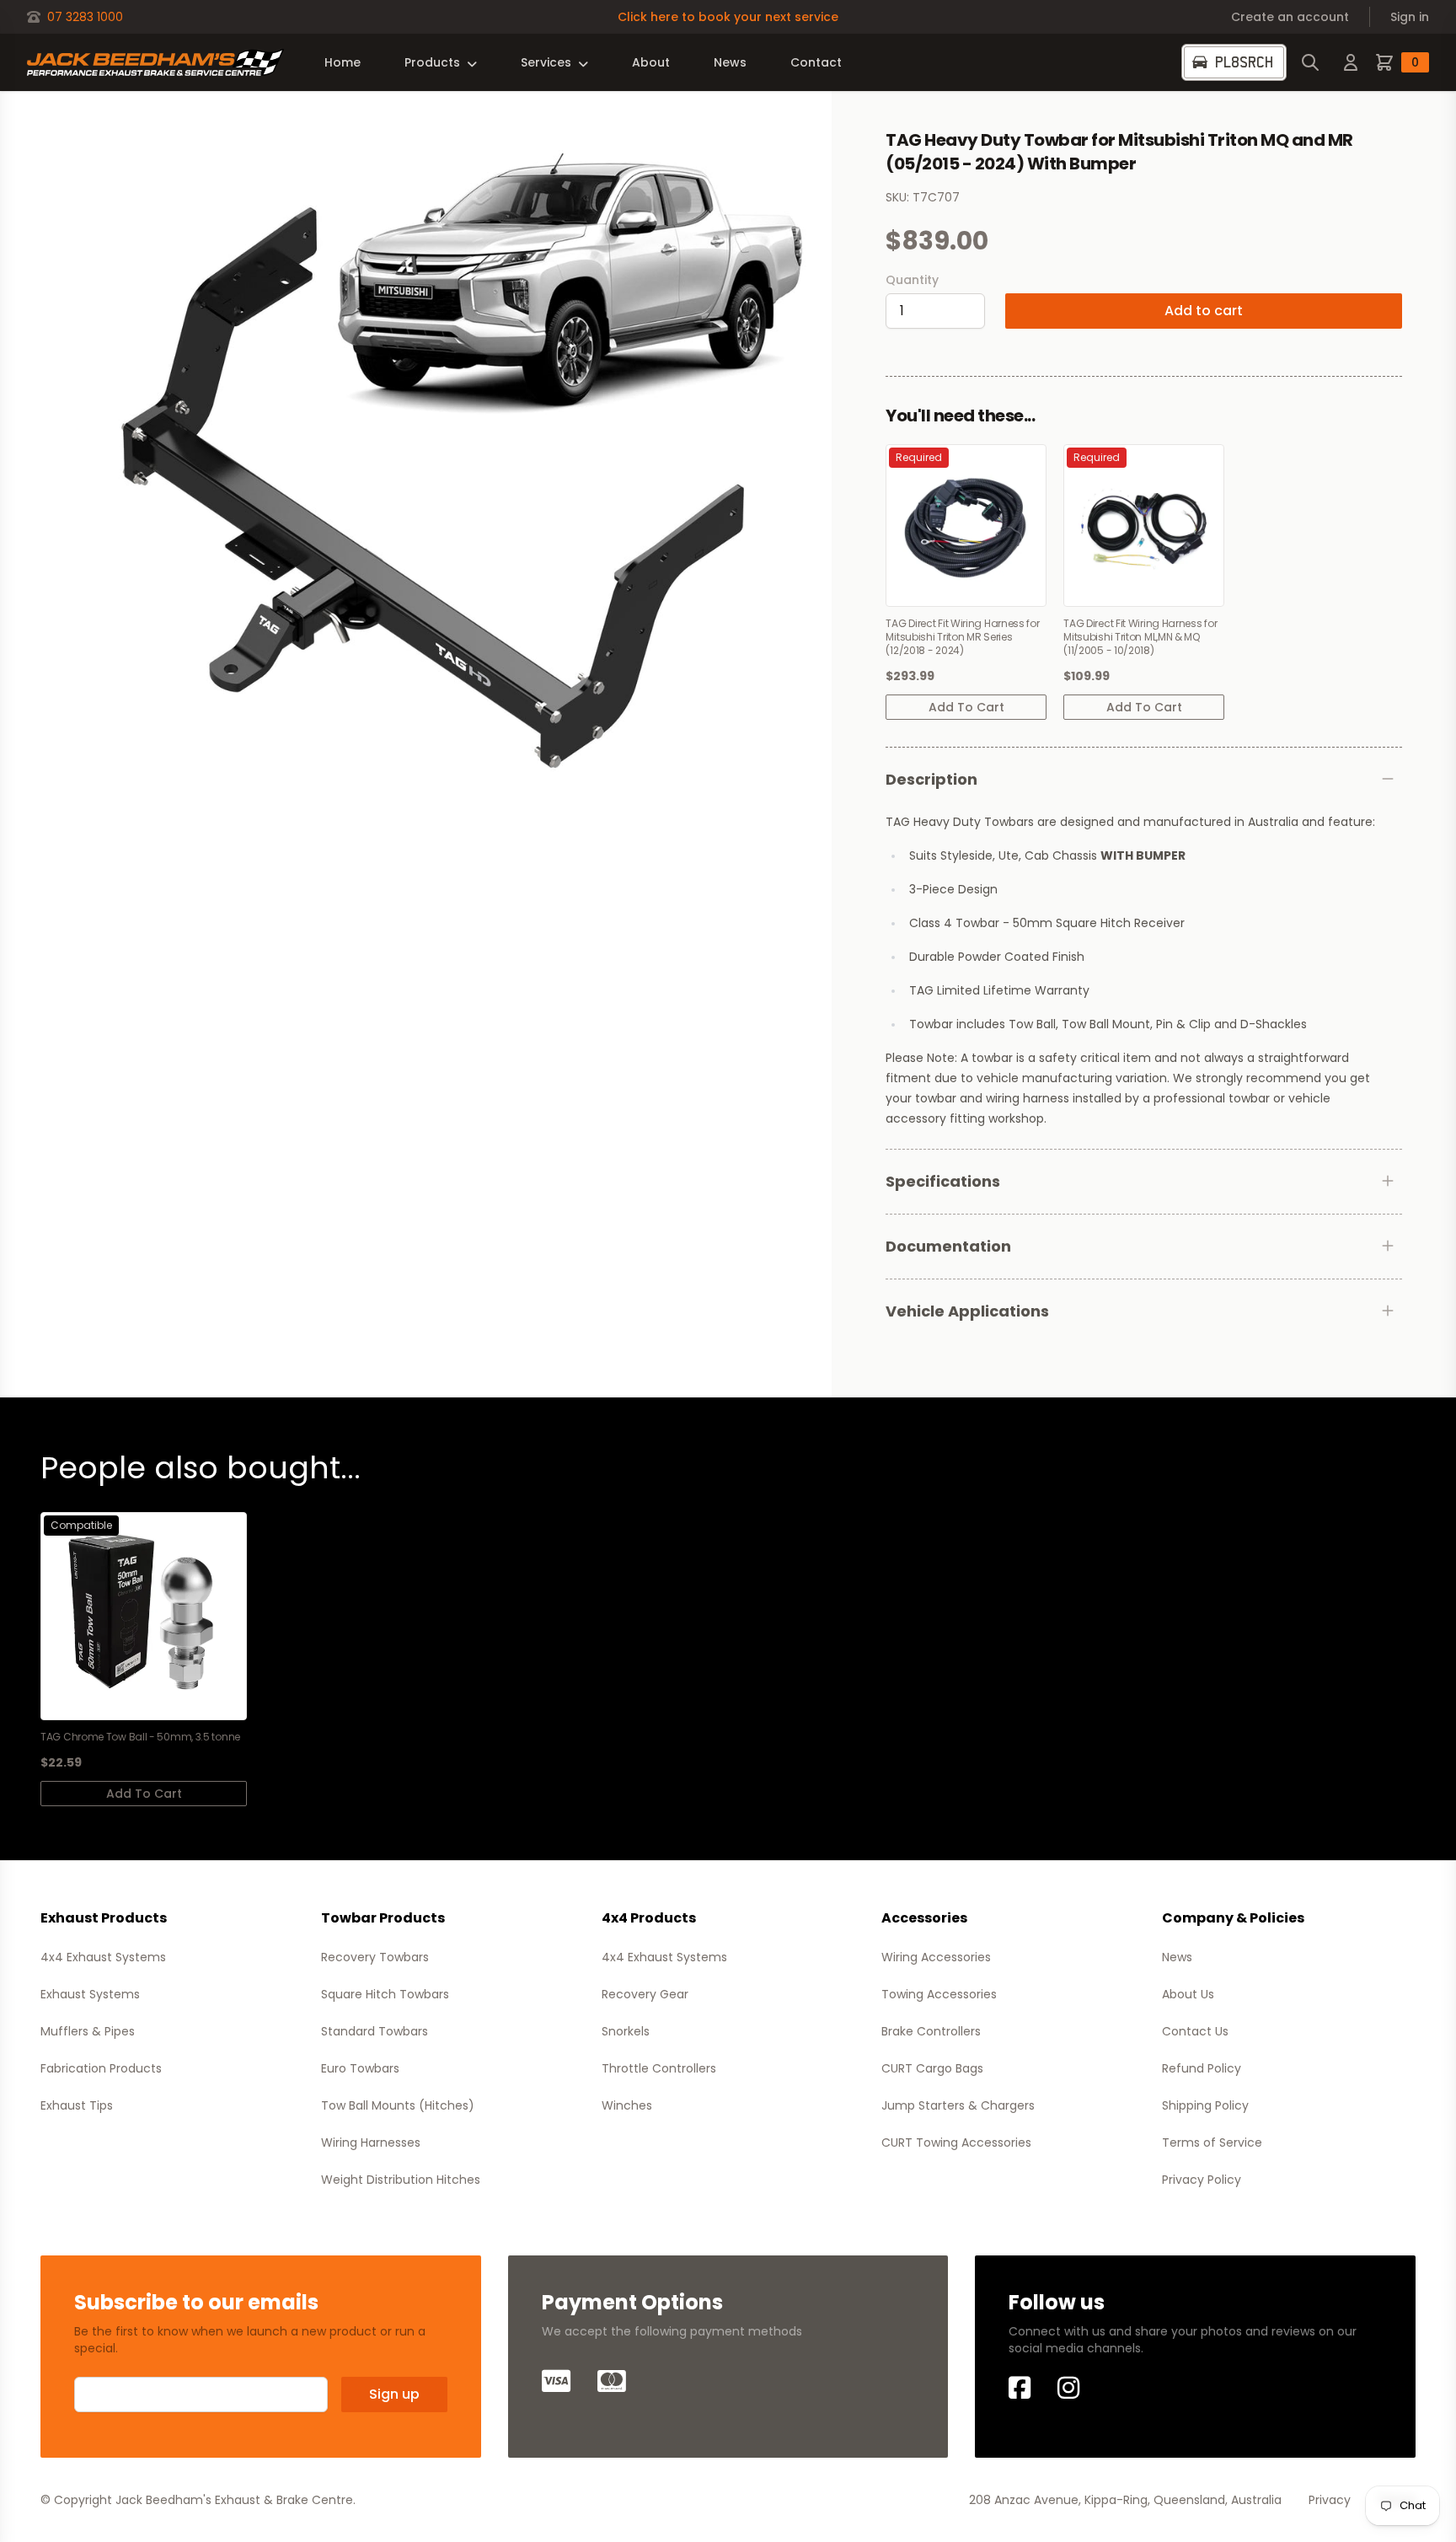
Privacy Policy (1202, 2180)
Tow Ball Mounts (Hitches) (398, 2105)
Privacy (1330, 2500)
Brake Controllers (931, 2031)
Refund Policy (1202, 2068)
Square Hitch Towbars (385, 1994)
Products (432, 62)
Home (343, 62)
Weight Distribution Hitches (401, 2180)
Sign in (1410, 17)
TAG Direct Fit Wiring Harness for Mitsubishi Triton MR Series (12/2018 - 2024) (962, 637)
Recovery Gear (645, 1994)
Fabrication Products (101, 2068)
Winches (627, 2105)
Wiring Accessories (936, 1957)
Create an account (1290, 17)
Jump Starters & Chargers (958, 2105)
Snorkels (626, 2031)
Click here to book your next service (728, 17)
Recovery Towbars (375, 1957)
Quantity (912, 280)
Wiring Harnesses (371, 2142)
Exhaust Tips (77, 2105)
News (730, 62)
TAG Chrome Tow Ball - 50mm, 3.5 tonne (140, 1737)
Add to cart (1204, 311)
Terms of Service (1212, 2142)
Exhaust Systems (90, 1994)
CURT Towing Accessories (956, 2142)
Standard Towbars (375, 2031)
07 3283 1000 (85, 17)
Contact (816, 62)
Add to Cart (966, 707)
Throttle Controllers (659, 2068)
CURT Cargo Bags (932, 2068)
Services (546, 62)
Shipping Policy (1205, 2105)
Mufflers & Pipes (88, 2031)
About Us (1188, 1994)
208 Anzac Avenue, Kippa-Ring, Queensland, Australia (1125, 2500)
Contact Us (1195, 2031)
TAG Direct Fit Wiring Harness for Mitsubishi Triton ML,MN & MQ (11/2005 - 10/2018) (1140, 637)
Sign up (394, 2394)
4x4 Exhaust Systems (103, 1957)
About (651, 62)
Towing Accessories (939, 1994)
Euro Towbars (360, 2068)
